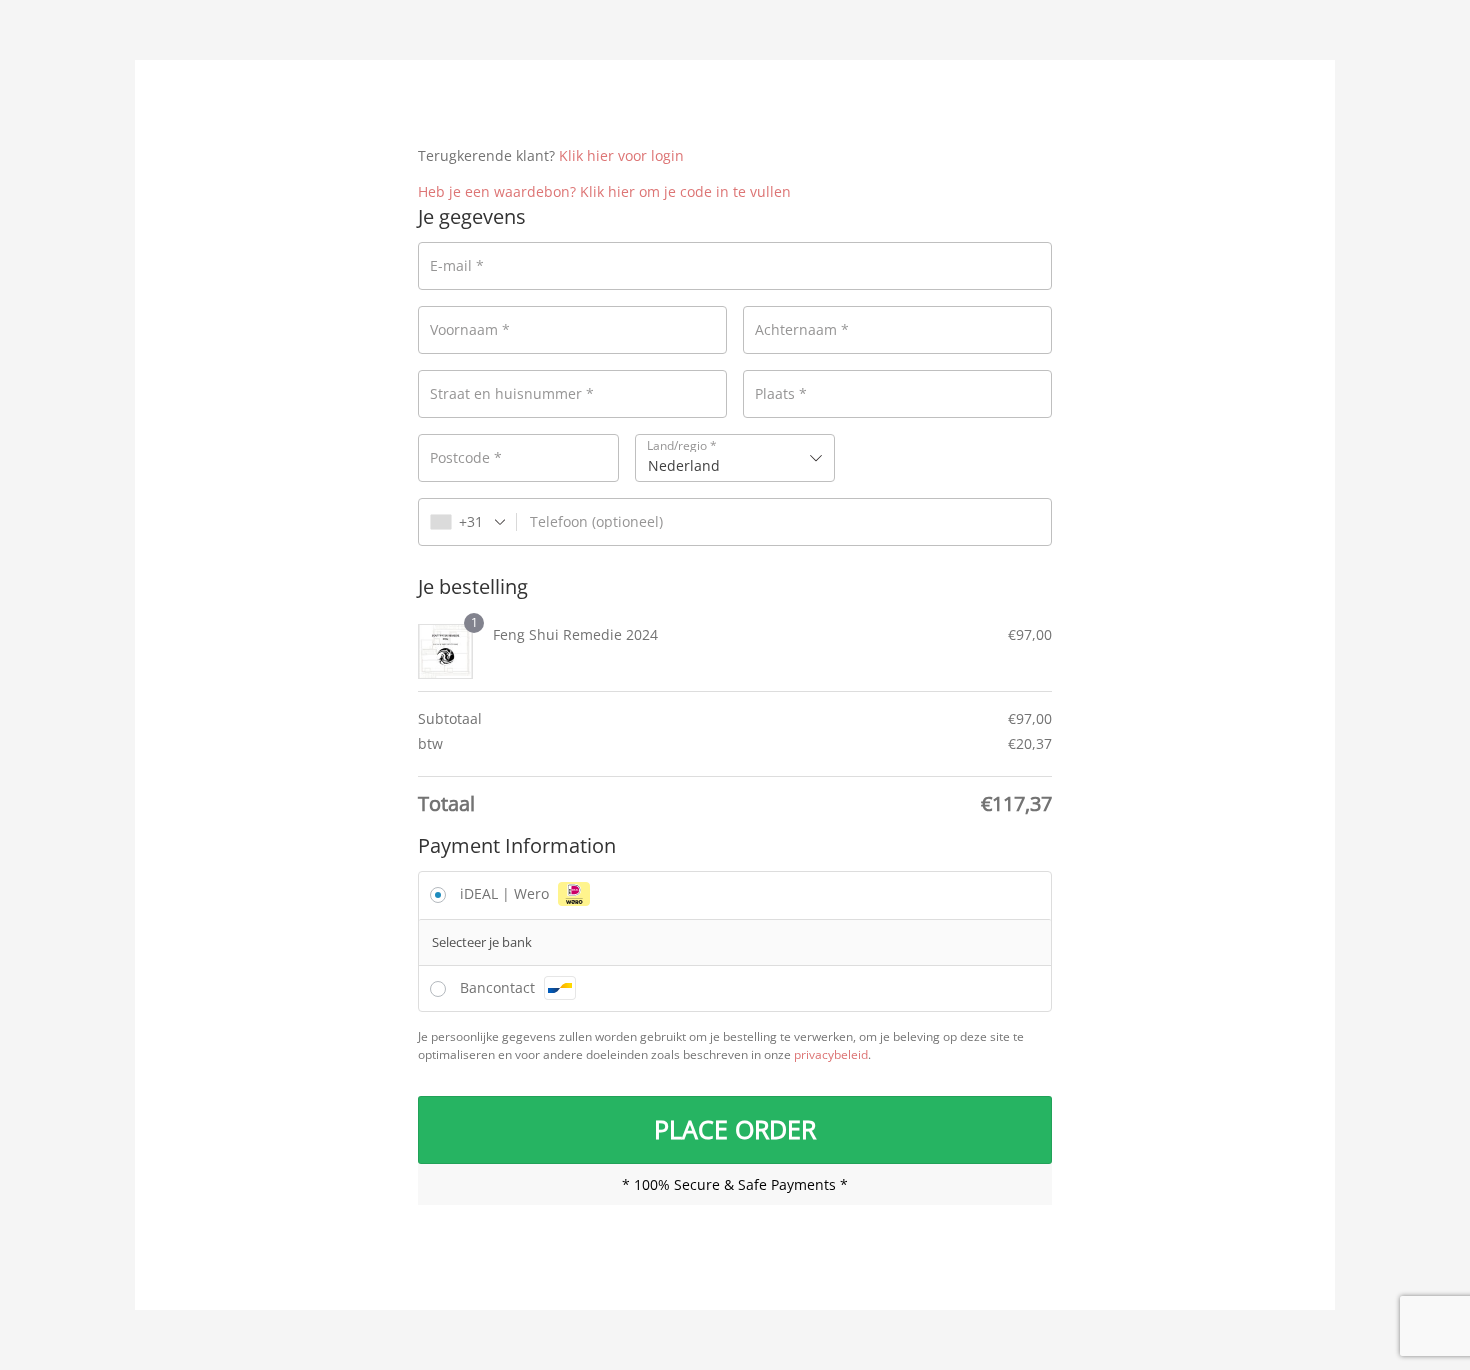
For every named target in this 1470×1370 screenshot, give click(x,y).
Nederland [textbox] (684, 465)
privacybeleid (831, 1054)
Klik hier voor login (621, 155)
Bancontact (499, 987)
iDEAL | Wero (506, 893)
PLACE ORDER (735, 1129)
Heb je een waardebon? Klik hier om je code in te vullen (604, 191)
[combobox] (735, 458)
